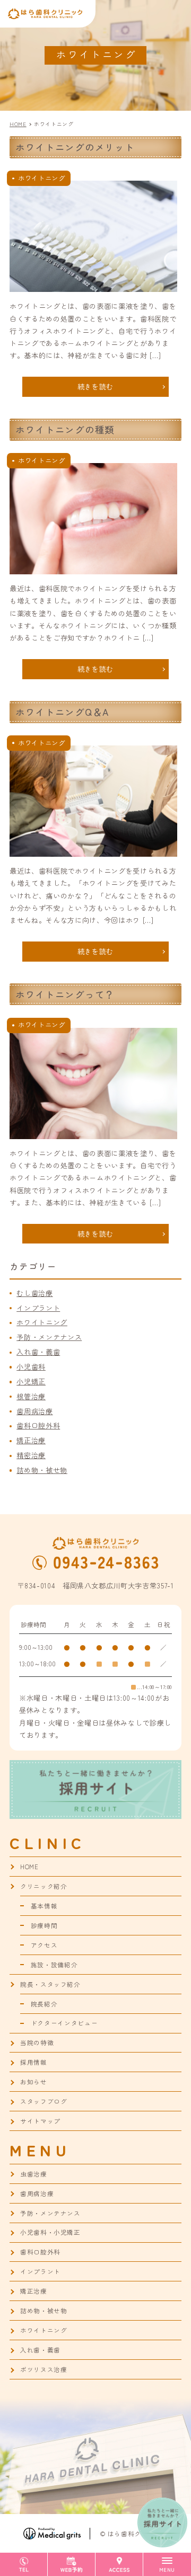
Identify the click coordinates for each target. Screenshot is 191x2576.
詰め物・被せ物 (42, 1470)
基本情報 (44, 1906)
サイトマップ (40, 2121)
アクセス (44, 1945)
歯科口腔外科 (38, 1425)
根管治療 (31, 1396)
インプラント (38, 1308)
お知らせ (34, 2082)
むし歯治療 (34, 1293)
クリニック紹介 (44, 1886)
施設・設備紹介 (54, 1965)
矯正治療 (31, 1440)
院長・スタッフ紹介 (50, 1984)
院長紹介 (44, 2004)
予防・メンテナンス (49, 1337)
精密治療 (31, 1455)
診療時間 (44, 1925)
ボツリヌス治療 (44, 2369)
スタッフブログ (44, 2101)
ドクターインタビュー (64, 2023)
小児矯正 (31, 1382)
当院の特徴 (37, 2042)
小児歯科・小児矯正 (50, 2232)
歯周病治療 (34, 1411)
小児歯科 (31, 1367)
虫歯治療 (34, 2174)
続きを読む (95, 387)
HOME (29, 1867)
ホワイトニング (42, 1322)
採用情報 (34, 2062)
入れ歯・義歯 (38, 1352)
